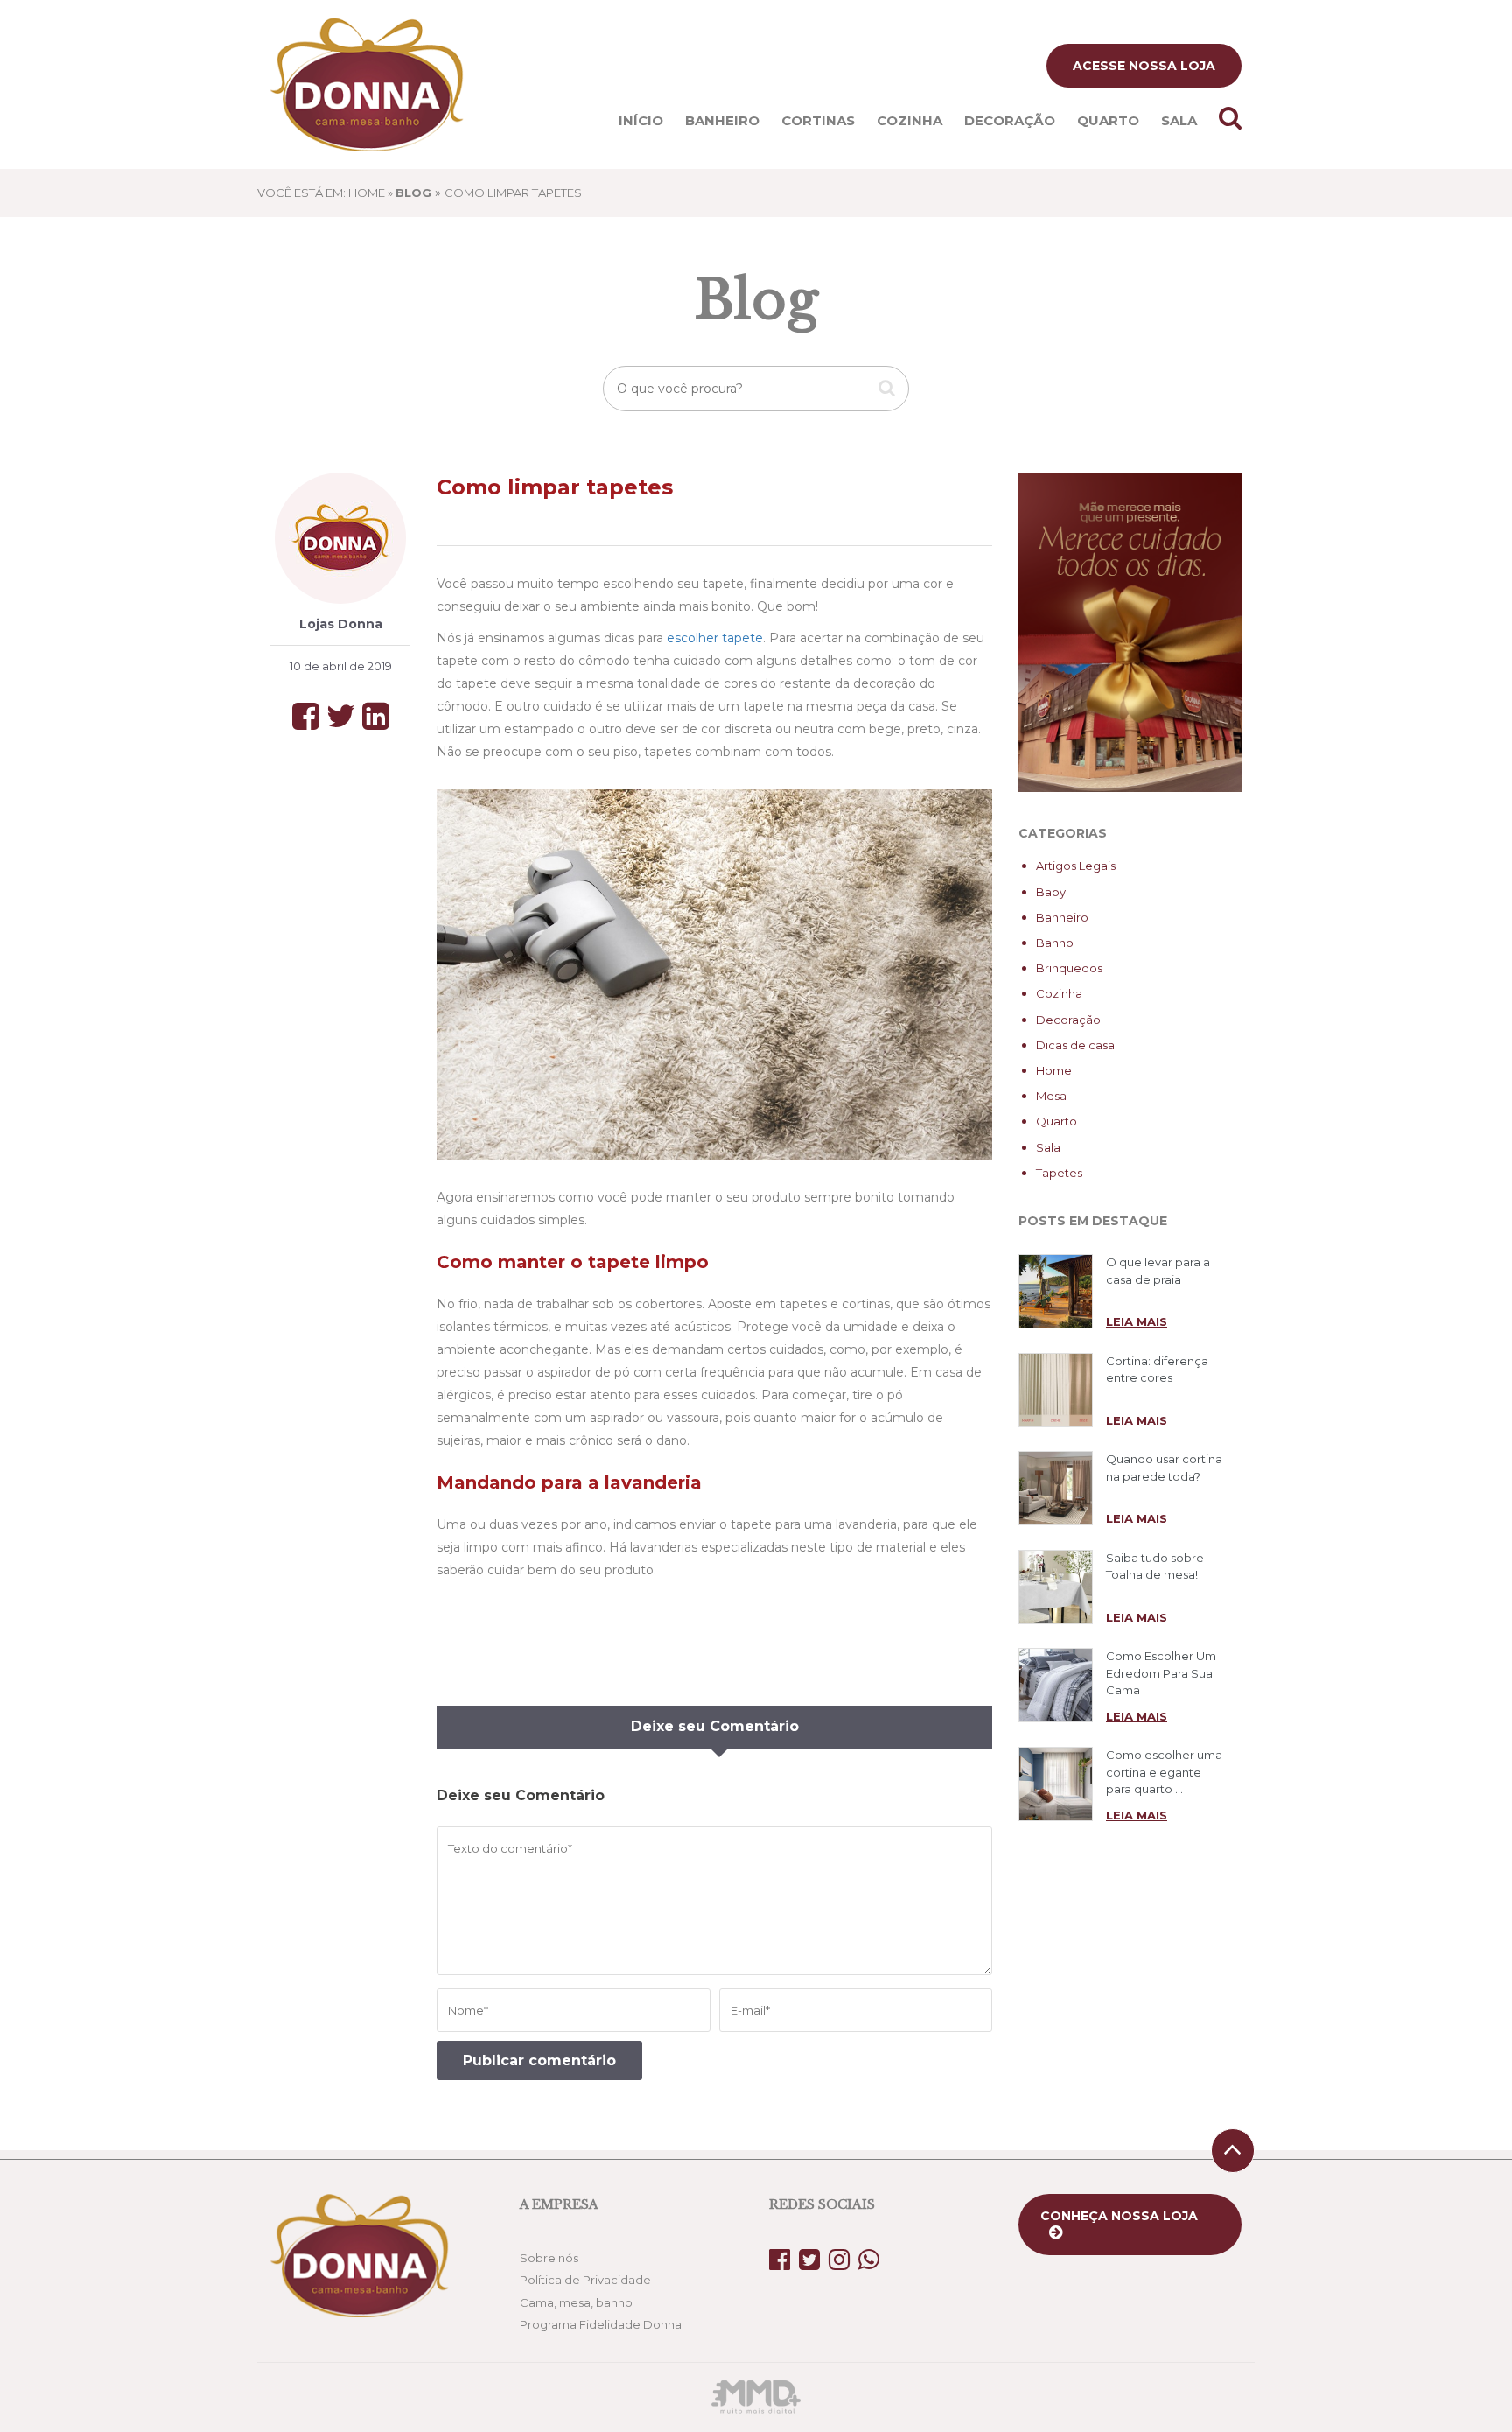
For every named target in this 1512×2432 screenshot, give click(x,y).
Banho (1055, 943)
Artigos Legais (1076, 866)
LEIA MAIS (1137, 1321)
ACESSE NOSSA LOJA (1144, 66)
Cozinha (910, 120)
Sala (1179, 120)
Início (641, 120)
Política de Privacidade (585, 2280)
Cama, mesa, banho (576, 2302)
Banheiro (722, 120)
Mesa (1051, 1096)
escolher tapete (715, 638)
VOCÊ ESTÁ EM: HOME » (344, 193)
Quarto (1108, 120)
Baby (1051, 892)
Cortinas (818, 120)
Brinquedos (1069, 968)
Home (1054, 1070)
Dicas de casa (1075, 1045)
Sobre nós (549, 2258)
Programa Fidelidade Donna (601, 2324)
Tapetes (1059, 1173)
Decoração (1010, 120)
